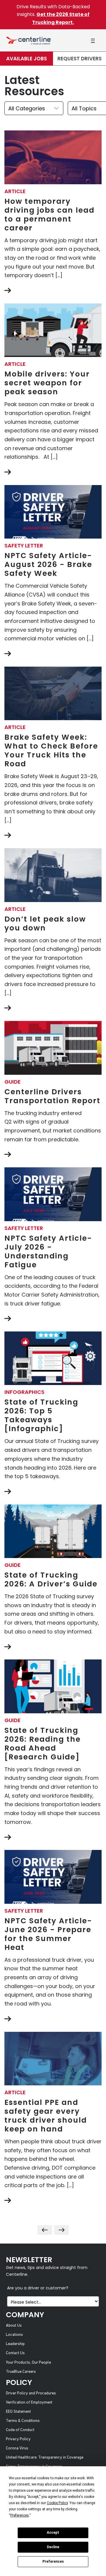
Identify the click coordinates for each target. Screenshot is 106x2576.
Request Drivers (79, 59)
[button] (93, 41)
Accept (53, 2533)
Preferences (53, 2562)
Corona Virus (17, 2448)
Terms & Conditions (23, 2421)
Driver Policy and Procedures (31, 2393)
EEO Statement (18, 2412)
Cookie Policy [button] (57, 2503)
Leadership (15, 2344)
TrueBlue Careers (21, 2372)
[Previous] (45, 2230)
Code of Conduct (20, 2430)
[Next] (62, 2230)
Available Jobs (26, 59)
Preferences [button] (20, 2515)
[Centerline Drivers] (29, 40)
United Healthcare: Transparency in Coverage (45, 2458)
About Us (14, 2326)
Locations (14, 2335)
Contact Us (15, 2353)
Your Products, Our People (28, 2363)
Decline (53, 2547)
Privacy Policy (18, 2439)
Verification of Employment (29, 2403)
